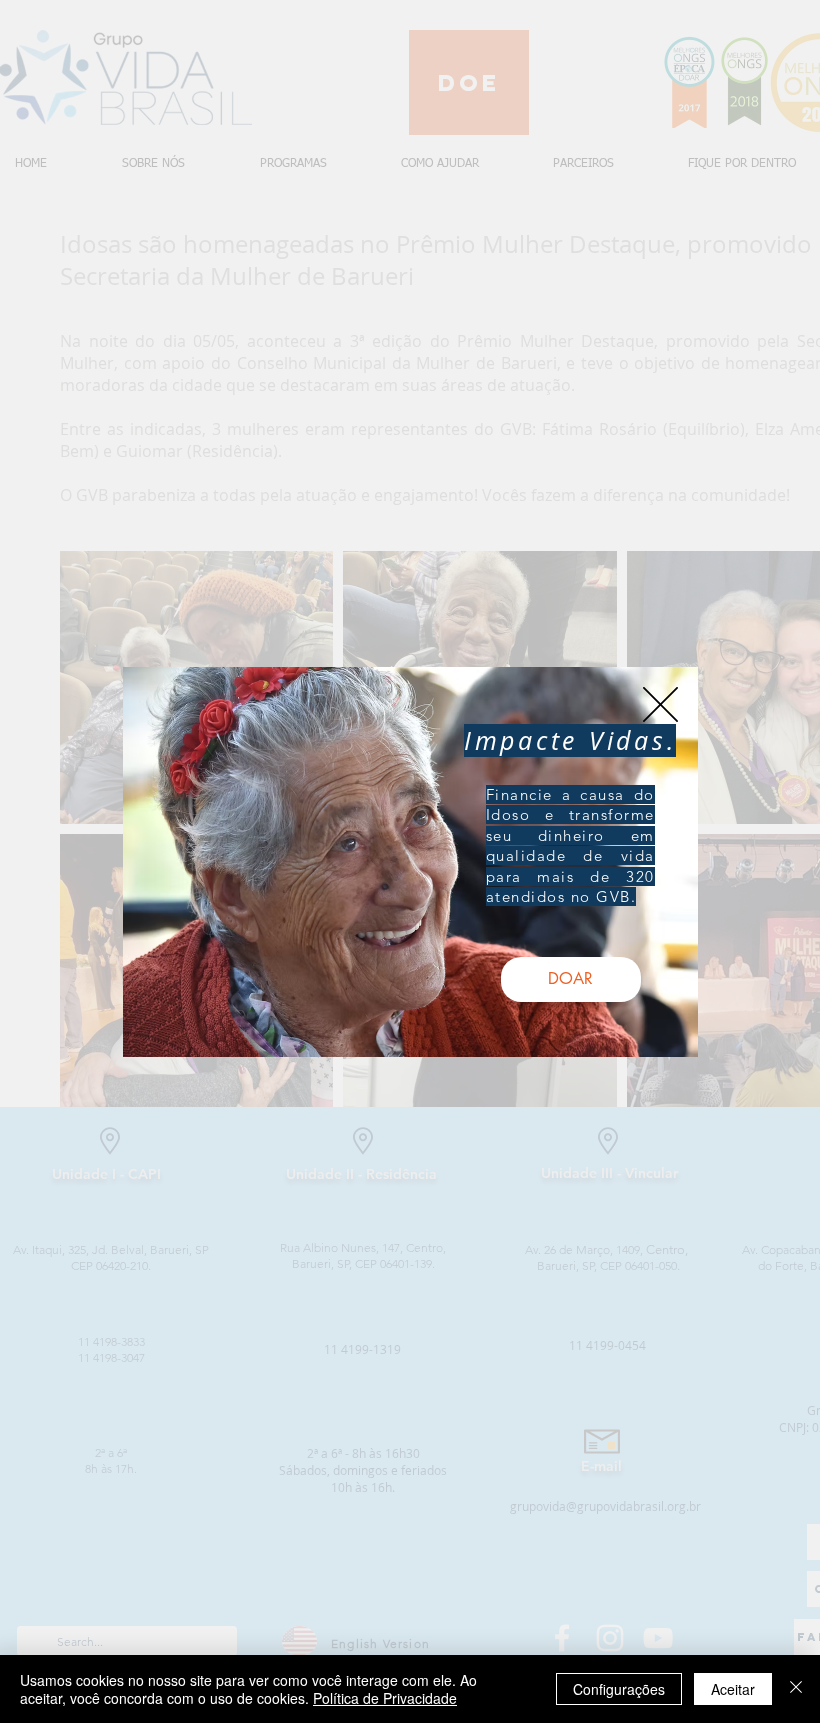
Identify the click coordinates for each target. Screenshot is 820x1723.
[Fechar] (796, 1689)
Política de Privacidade (385, 1698)
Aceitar (733, 1689)
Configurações (619, 1689)
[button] (660, 704)
